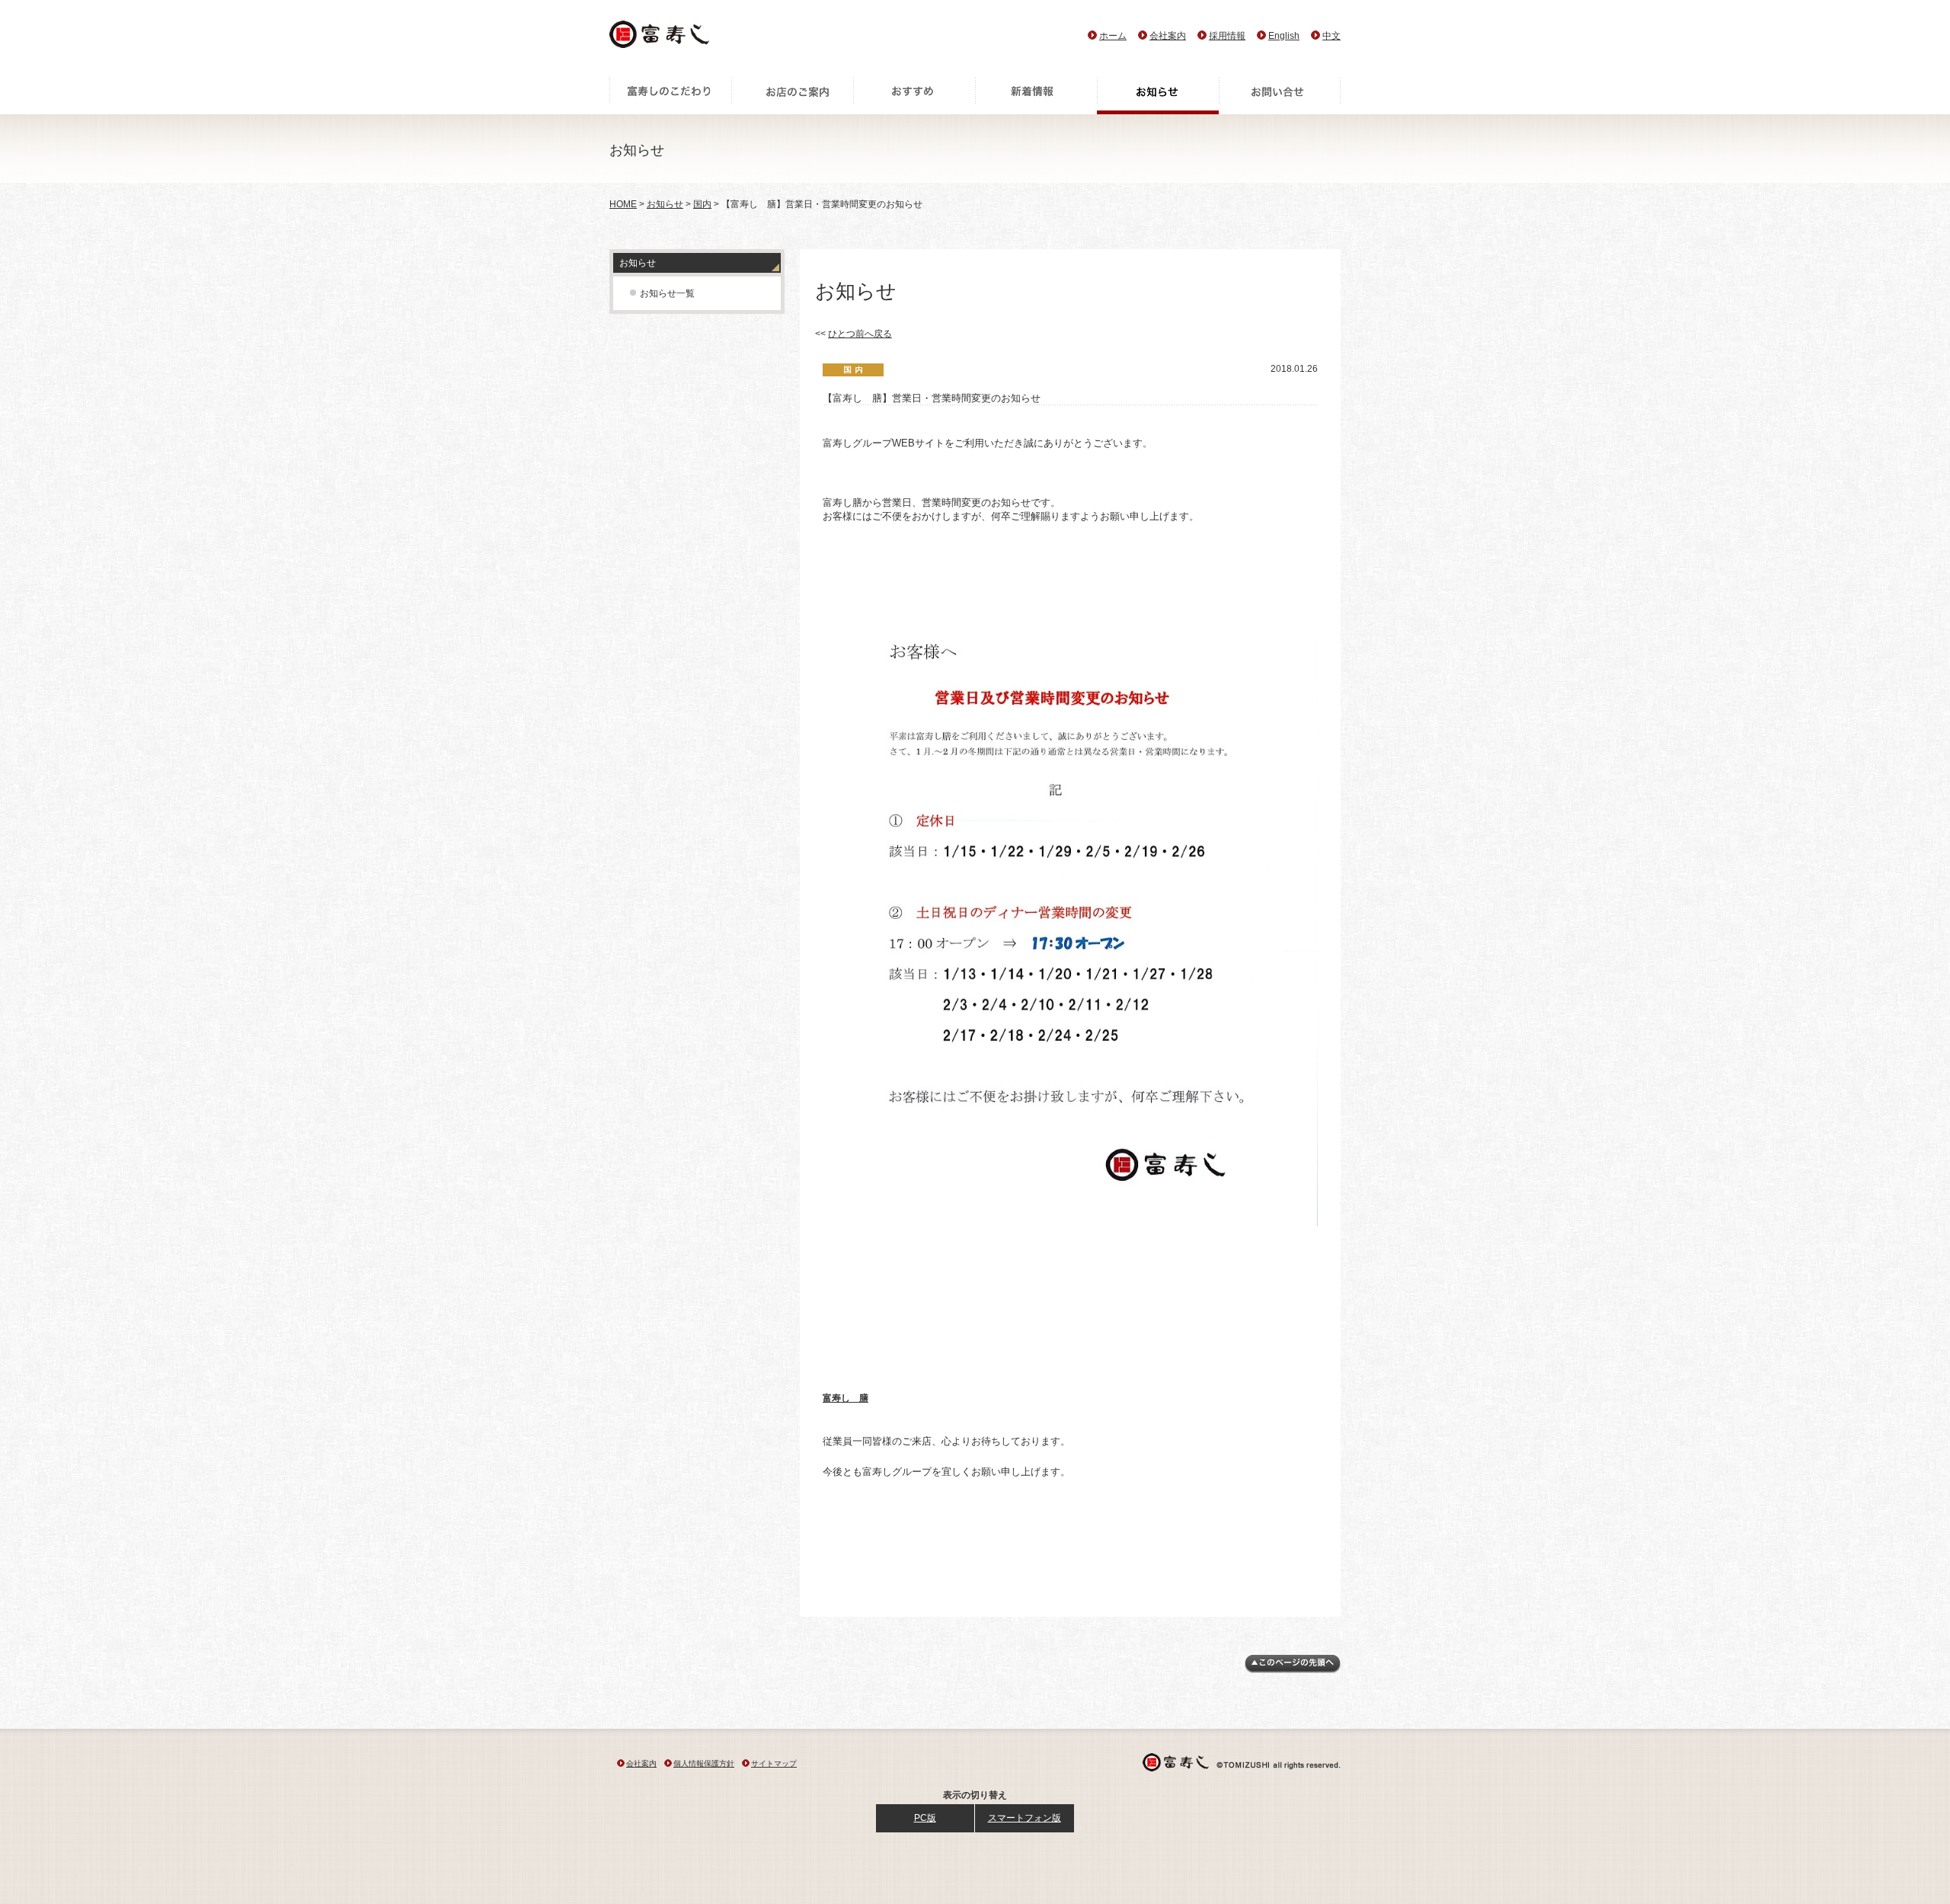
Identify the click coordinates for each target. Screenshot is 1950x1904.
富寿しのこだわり (670, 95)
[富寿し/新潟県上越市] (661, 38)
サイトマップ (774, 1763)
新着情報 (1036, 95)
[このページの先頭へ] (1293, 1670)
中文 (1331, 36)
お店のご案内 (792, 95)
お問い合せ (1280, 95)
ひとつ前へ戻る (860, 334)
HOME (623, 204)
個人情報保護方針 (704, 1763)
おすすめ (914, 95)
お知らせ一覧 (667, 293)
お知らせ (1158, 95)
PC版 (925, 1818)
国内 (702, 204)
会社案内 (1168, 36)
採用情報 (1227, 36)
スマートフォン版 (1025, 1818)
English (1284, 36)
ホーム (1113, 36)
